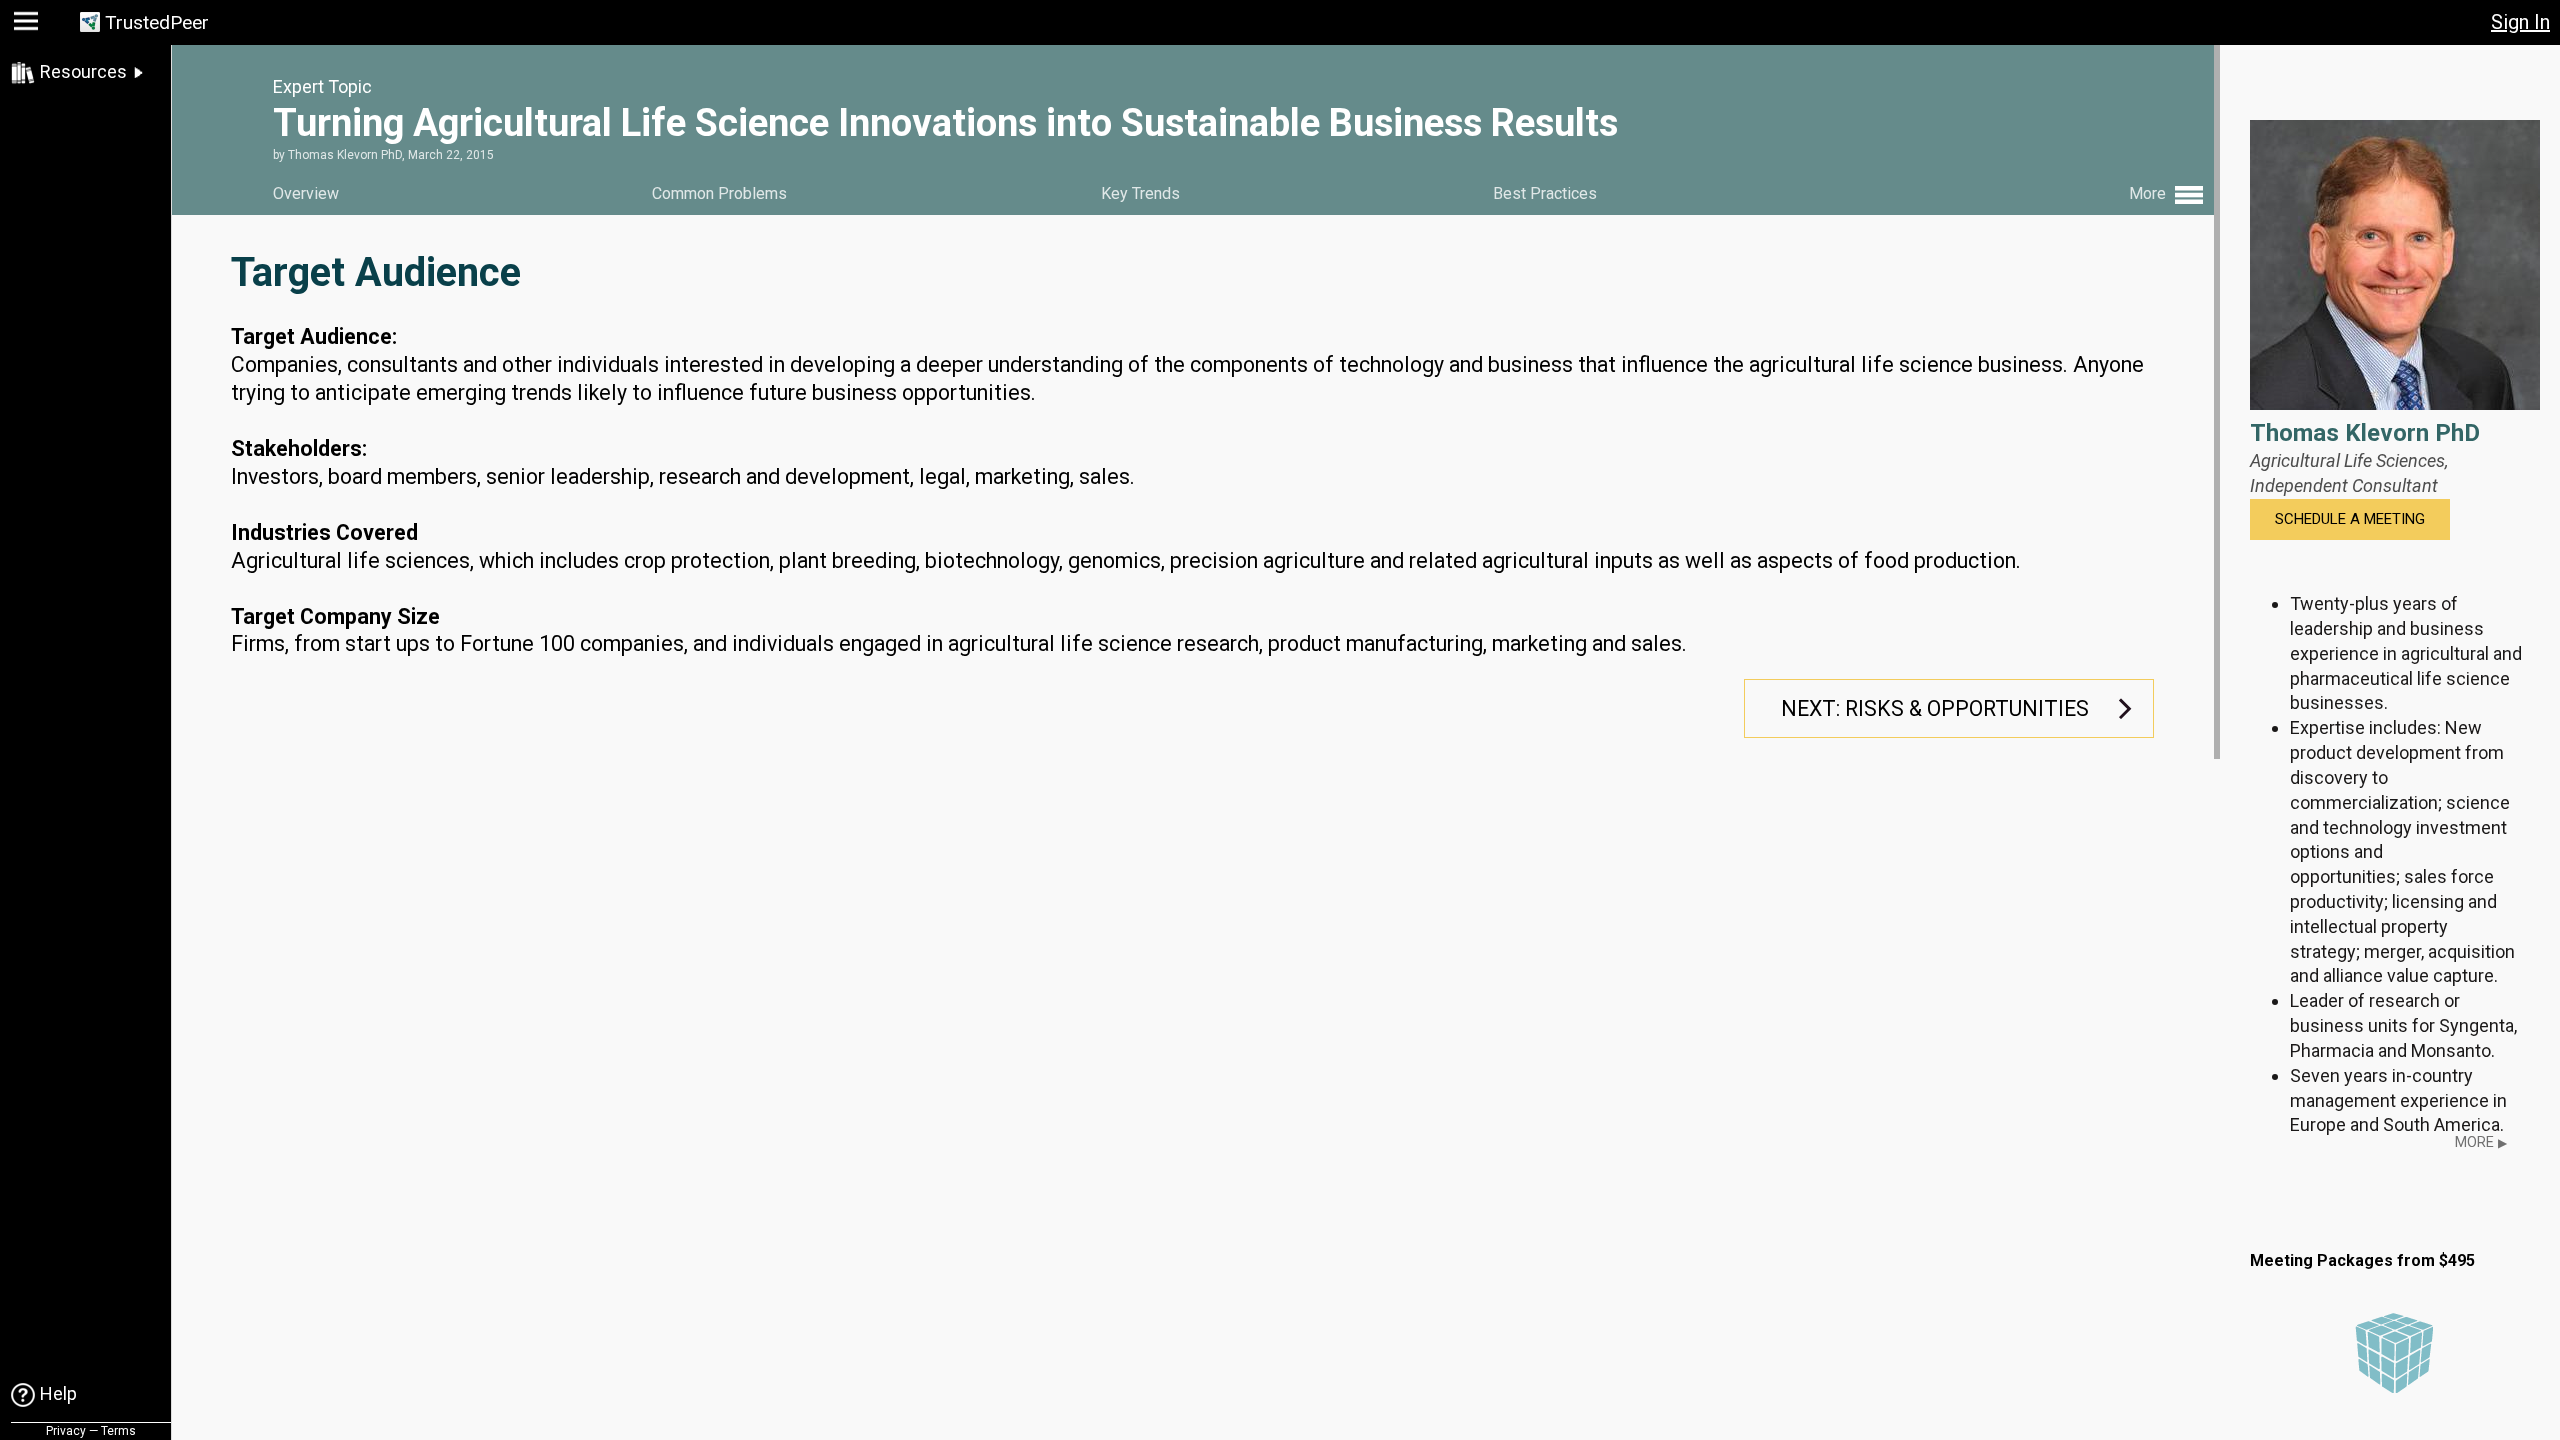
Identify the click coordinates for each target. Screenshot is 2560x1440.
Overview (306, 193)
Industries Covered (324, 532)
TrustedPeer (157, 22)
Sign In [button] (2520, 22)
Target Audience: (314, 336)
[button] (28, 25)
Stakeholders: (299, 448)
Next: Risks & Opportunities (1935, 708)
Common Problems (719, 193)
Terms (118, 1431)
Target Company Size (335, 616)
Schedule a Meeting (2350, 519)
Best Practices (1545, 193)
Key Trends (1140, 193)
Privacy (66, 1431)
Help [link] (58, 1393)
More (2481, 1142)
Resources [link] (83, 71)
